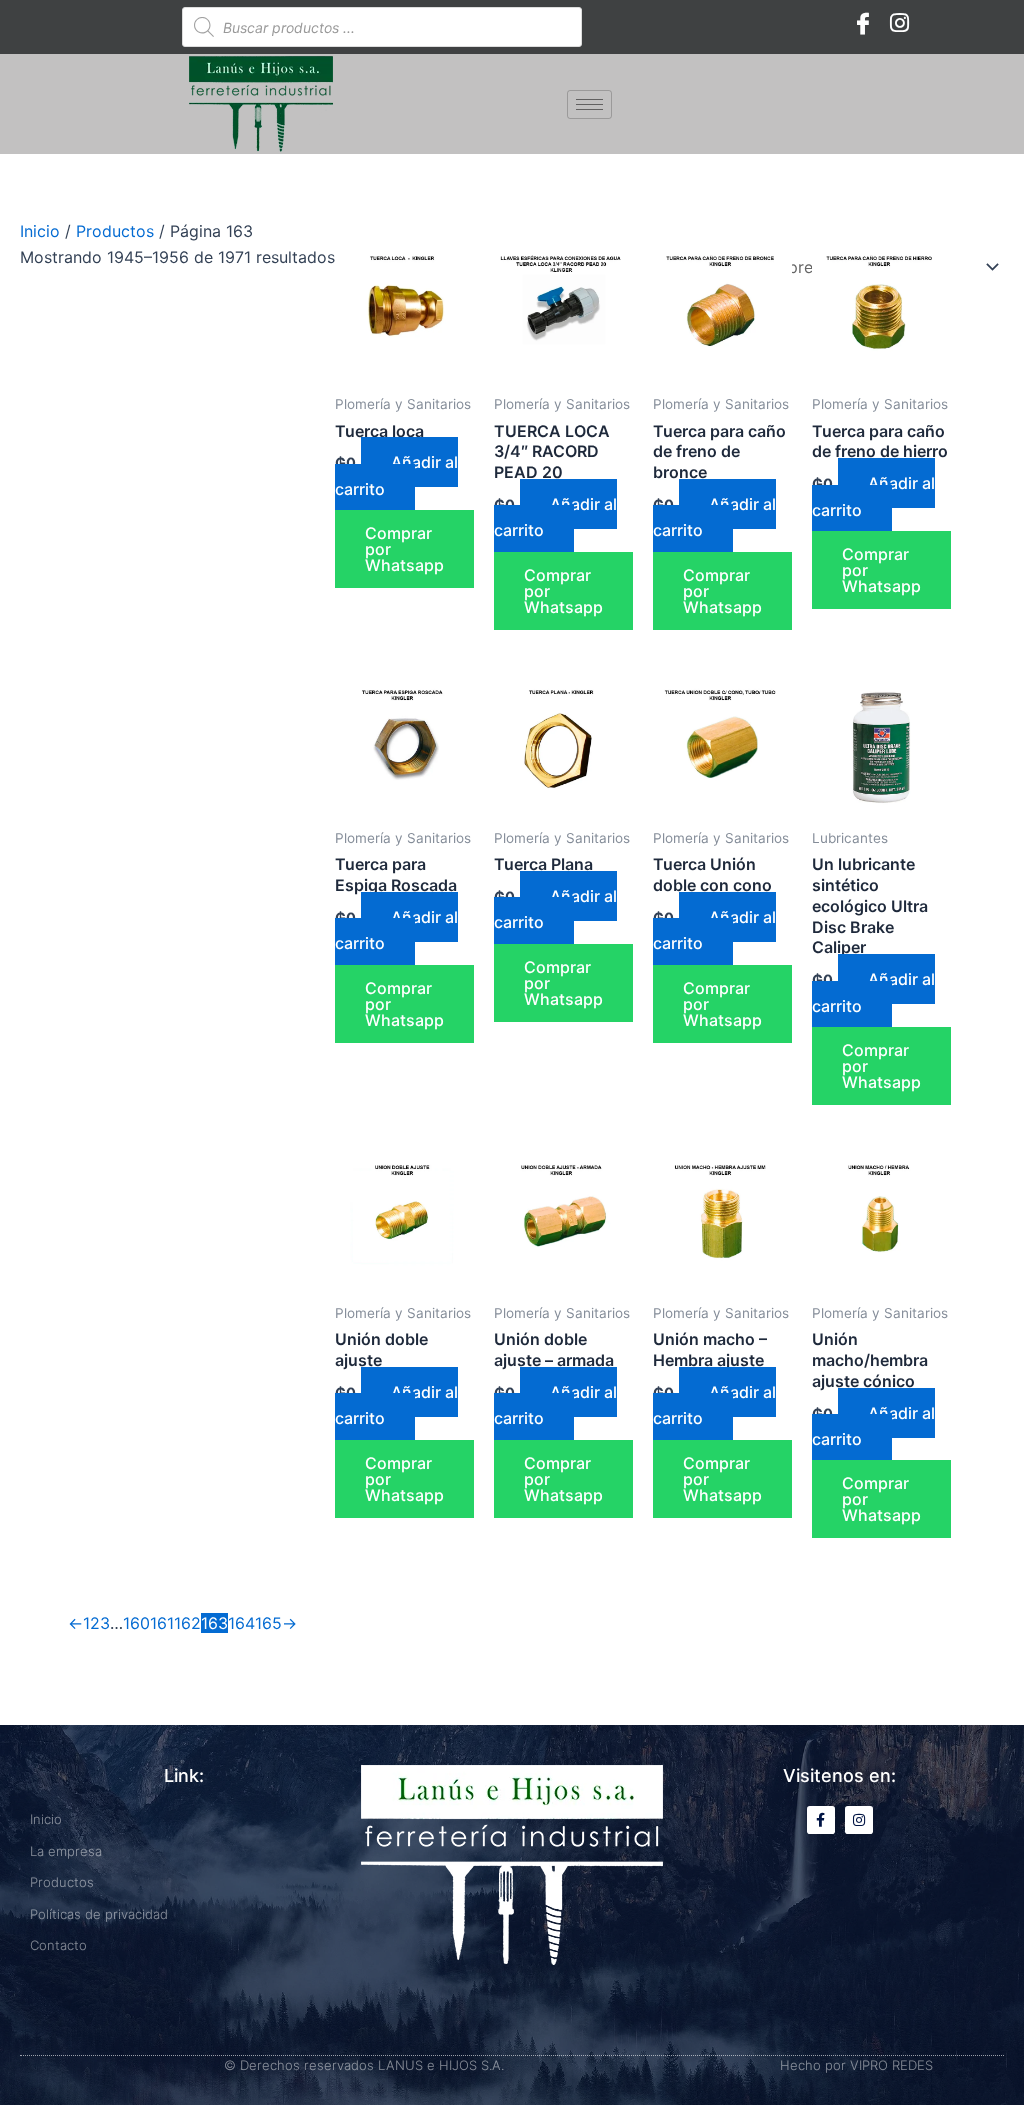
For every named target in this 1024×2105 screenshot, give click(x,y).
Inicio (40, 231)
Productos (115, 231)
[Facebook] (863, 22)
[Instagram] (899, 22)
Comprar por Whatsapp (404, 549)
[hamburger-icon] (589, 104)
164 (241, 1623)
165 (268, 1623)
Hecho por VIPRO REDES (856, 2065)
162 (187, 1623)
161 (162, 1623)
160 (136, 1623)
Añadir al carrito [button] (396, 475)
